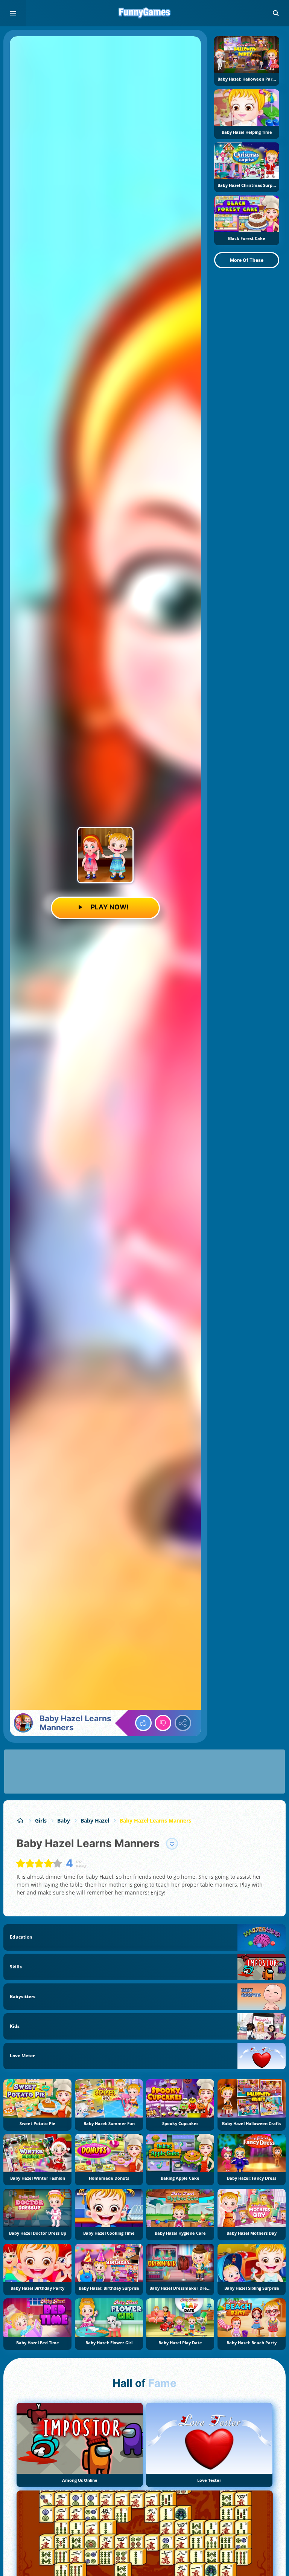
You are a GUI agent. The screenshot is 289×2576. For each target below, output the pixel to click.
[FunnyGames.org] (21, 1820)
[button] (276, 13)
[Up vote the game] (143, 1723)
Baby (64, 1820)
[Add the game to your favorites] (172, 1844)
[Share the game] (183, 1723)
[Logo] (144, 13)
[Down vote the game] (163, 1723)
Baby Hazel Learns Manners (155, 1820)
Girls (41, 1820)
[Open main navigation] (13, 13)
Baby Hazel (95, 1820)
